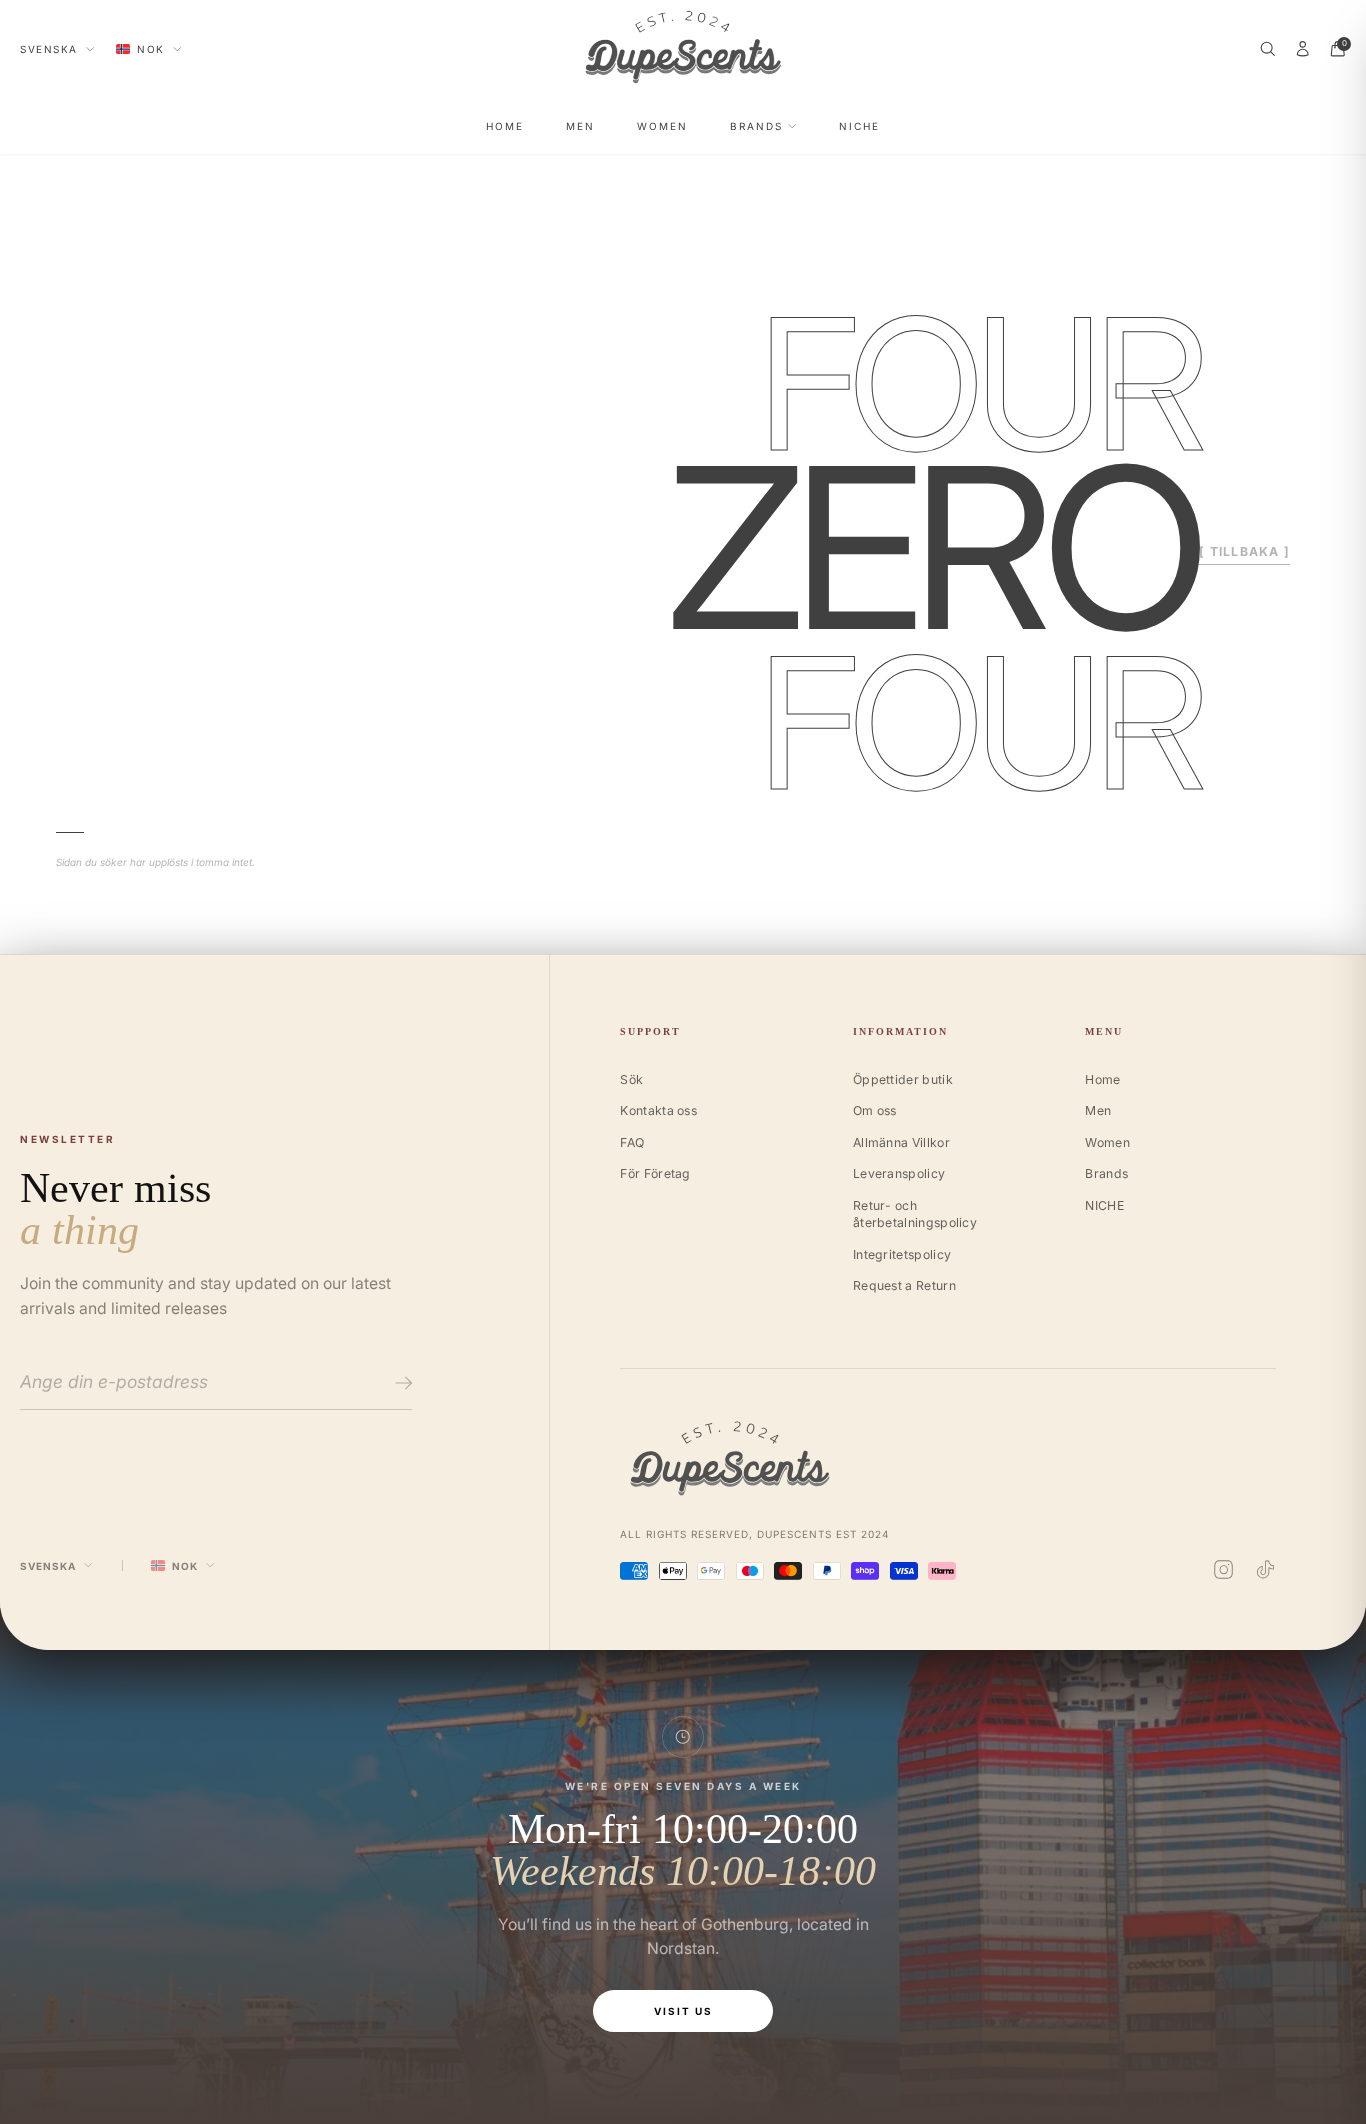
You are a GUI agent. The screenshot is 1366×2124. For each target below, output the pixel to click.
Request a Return (904, 1285)
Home (505, 126)
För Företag (655, 1173)
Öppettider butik (903, 1079)
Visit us (683, 2011)
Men (580, 126)
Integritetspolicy (902, 1254)
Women (662, 126)
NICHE (859, 126)
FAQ (632, 1142)
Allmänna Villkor (901, 1142)
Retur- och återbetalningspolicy (915, 1214)
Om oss (875, 1110)
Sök (631, 1079)
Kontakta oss (658, 1110)
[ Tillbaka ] (1244, 551)
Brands (756, 126)
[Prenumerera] (400, 1383)
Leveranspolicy (899, 1173)
